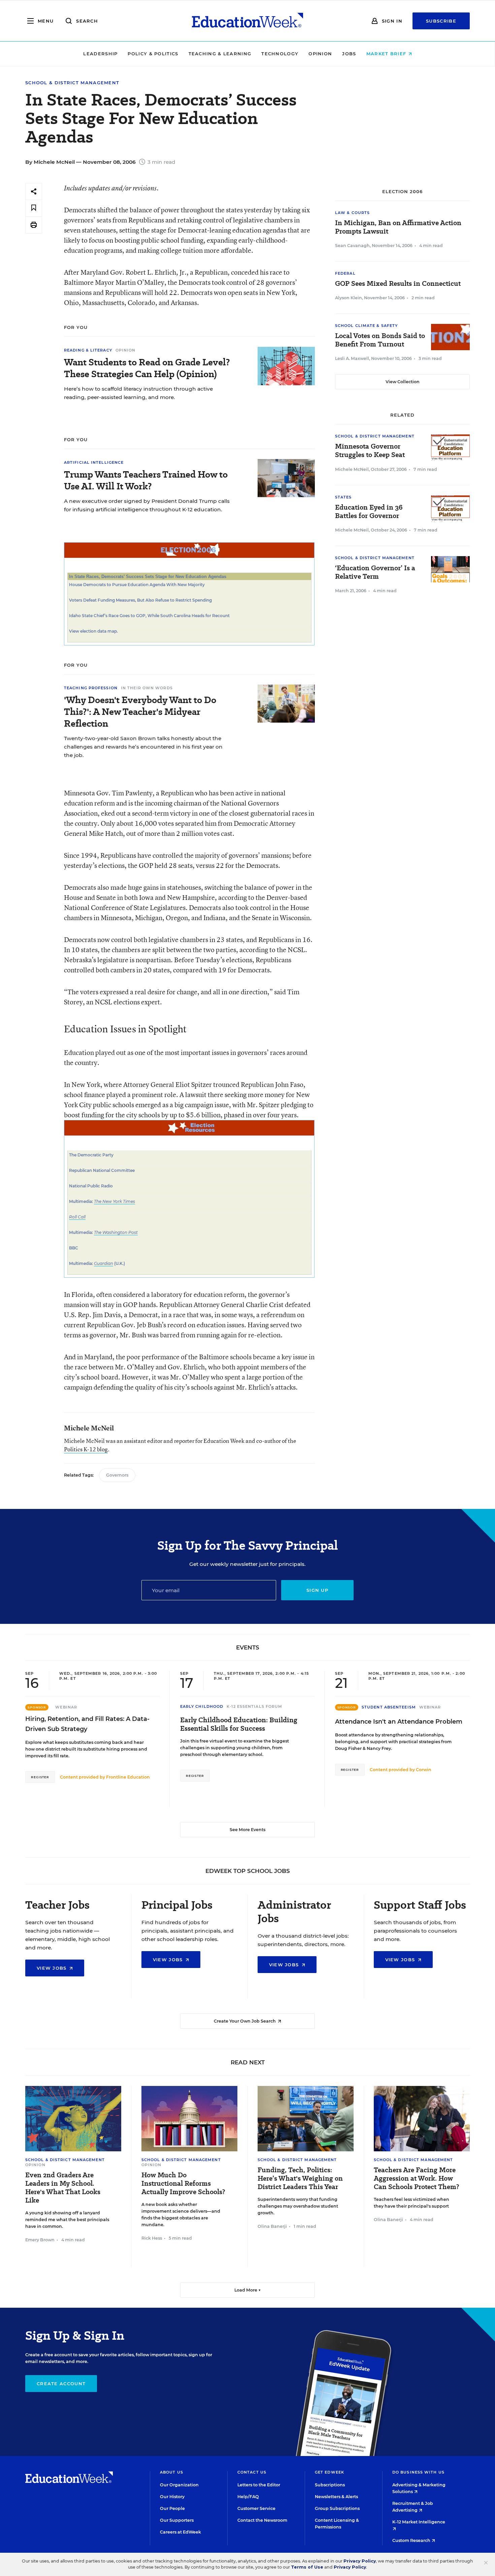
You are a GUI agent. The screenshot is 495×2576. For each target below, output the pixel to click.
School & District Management (72, 83)
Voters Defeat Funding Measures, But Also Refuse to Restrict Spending (140, 600)
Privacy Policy (360, 2561)
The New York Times (114, 1201)
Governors (117, 1475)
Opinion (320, 54)
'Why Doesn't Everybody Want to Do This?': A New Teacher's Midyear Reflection (140, 712)
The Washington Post (116, 1232)
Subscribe (441, 21)
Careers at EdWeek (180, 2532)
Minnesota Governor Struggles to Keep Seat (370, 451)
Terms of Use (307, 2567)
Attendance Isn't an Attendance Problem (399, 1722)
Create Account (61, 2384)
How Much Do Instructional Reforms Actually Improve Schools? (183, 2184)
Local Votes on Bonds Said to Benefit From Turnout (380, 340)
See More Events (247, 1830)
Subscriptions (330, 2485)
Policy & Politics (153, 54)
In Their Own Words (147, 688)
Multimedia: (81, 1201)
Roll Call (77, 1217)
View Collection (403, 382)
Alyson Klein (349, 298)
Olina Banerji (272, 2226)
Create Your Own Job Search (245, 2021)
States (343, 497)
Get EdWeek (329, 2472)
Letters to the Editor (259, 2485)
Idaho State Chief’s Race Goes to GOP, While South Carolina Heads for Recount (149, 616)
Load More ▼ (248, 2290)
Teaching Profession (91, 688)
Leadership (100, 54)
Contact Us (252, 2472)
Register (40, 1777)
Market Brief (387, 54)
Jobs (349, 54)
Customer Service (256, 2508)
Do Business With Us (418, 2472)
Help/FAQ (248, 2497)
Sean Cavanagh (352, 246)
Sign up (317, 1590)
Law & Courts (352, 213)
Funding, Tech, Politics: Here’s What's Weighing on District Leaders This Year (300, 2178)
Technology (280, 54)
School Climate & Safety (366, 326)
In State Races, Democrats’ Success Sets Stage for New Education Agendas (148, 577)
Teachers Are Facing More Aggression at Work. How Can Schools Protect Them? (416, 2178)
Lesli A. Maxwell (352, 358)
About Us (172, 2472)
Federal (345, 273)
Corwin (424, 1770)
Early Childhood (202, 1706)
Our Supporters (177, 2520)
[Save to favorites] (34, 208)
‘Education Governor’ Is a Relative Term (375, 572)
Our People (172, 2508)
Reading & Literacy (88, 350)
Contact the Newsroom (262, 2520)
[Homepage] (247, 21)
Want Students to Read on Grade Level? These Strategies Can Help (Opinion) (147, 368)
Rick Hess (152, 2238)
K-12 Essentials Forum (254, 1706)
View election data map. (93, 631)
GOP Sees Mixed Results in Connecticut (398, 284)
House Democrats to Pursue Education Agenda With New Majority (137, 585)
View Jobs (53, 1968)
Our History (172, 2497)
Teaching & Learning (220, 54)
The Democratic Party (91, 1155)
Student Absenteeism (389, 1707)
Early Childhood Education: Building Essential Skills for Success (239, 1724)
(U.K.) (119, 1263)
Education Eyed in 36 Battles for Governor (369, 512)
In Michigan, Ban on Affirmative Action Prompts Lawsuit (398, 227)
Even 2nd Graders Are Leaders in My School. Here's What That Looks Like (63, 2188)
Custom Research (412, 2540)
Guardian (104, 1263)
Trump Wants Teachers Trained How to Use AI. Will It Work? (146, 480)
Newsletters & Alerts (336, 2497)
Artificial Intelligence (94, 462)
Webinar (66, 1707)
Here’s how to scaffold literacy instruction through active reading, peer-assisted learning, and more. (138, 393)
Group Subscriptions (337, 2508)
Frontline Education (128, 1777)
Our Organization (179, 2485)
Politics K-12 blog (86, 1449)
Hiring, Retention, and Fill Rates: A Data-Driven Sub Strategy (87, 1724)
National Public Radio (91, 1186)
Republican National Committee (102, 1170)
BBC (74, 1248)
